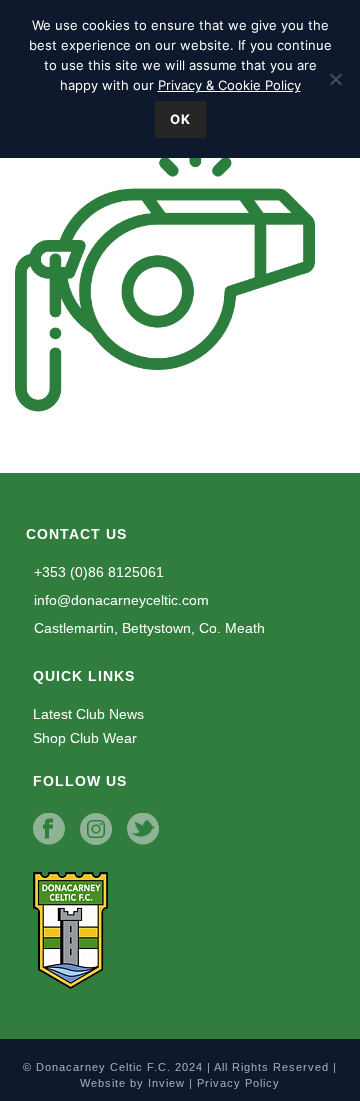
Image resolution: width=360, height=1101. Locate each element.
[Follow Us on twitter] (143, 830)
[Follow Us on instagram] (96, 830)
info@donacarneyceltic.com (119, 600)
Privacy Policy (238, 1083)
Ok (180, 119)
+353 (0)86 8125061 (97, 572)
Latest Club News (88, 714)
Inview (166, 1083)
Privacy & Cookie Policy (229, 85)
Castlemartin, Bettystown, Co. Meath (147, 628)
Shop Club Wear (85, 738)
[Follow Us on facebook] (49, 830)
